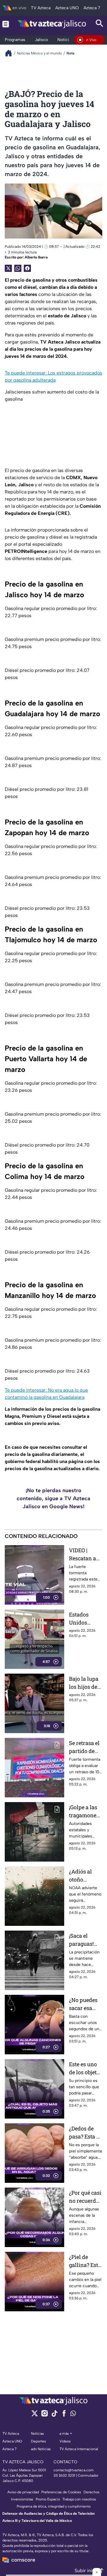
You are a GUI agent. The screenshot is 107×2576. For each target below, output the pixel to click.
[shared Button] (18, 268)
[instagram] (44, 2415)
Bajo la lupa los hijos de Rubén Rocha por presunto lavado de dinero (85, 1683)
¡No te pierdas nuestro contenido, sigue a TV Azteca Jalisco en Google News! (53, 1498)
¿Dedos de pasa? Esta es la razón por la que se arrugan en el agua (85, 2133)
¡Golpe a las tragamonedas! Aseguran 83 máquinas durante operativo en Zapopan (85, 1811)
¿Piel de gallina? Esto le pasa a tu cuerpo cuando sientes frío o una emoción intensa (85, 2261)
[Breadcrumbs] (11, 53)
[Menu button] (6, 24)
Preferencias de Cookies (61, 2492)
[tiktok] (54, 2415)
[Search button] (100, 24)
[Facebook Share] (27, 268)
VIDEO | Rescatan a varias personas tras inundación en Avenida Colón (84, 1554)
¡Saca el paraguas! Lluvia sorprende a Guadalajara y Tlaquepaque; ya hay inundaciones (85, 1940)
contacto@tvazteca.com (74, 2470)
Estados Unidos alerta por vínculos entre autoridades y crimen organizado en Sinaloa (84, 1619)
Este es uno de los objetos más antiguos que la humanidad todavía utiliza (86, 2068)
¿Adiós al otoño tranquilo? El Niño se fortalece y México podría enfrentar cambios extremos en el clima (85, 1876)
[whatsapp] (73, 2415)
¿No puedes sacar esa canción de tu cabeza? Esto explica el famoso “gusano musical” (84, 2004)
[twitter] (35, 2415)
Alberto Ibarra (36, 257)
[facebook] (64, 2415)
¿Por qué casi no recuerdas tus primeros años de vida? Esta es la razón (85, 2197)
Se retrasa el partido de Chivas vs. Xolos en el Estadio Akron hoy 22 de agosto (84, 1747)
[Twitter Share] (8, 268)
